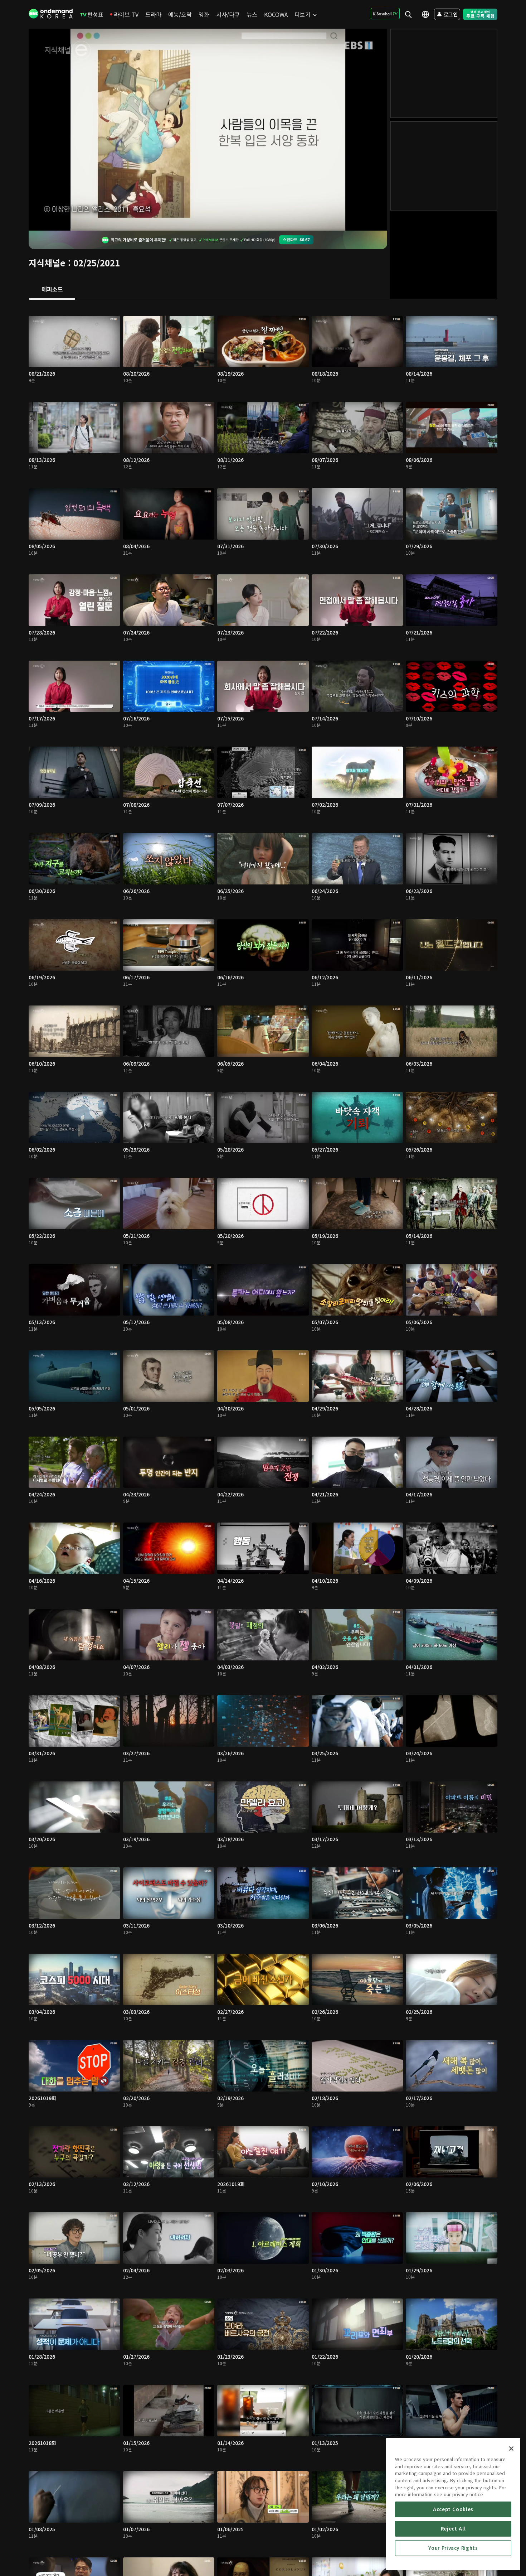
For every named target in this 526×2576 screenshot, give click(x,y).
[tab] (52, 290)
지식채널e (47, 263)
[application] (208, 130)
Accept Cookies (453, 2509)
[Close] (511, 2449)
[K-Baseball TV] (385, 14)
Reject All (453, 2529)
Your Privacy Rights (453, 2548)
